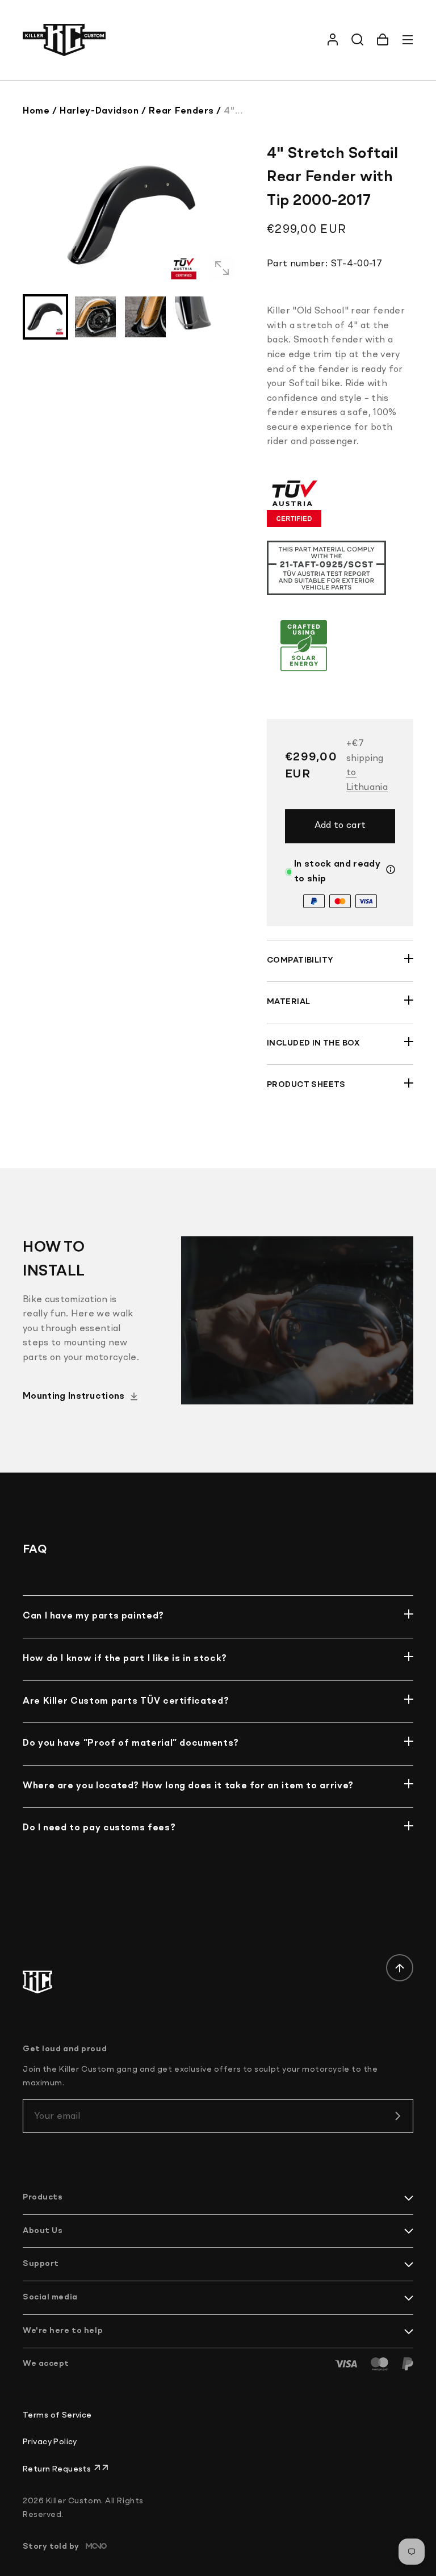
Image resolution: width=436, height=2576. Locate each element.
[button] (383, 40)
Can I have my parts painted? (93, 1616)
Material (288, 1002)
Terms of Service (57, 2415)
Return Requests (58, 2469)
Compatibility (300, 960)
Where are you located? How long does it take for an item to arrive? (188, 1786)
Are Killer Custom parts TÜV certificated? (126, 1701)
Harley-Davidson (99, 111)
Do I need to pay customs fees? (99, 1828)
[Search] (358, 40)
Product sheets (306, 1085)
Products (43, 2197)
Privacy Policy (50, 2442)
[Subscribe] (397, 2116)
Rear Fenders (181, 111)
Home (36, 111)
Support (41, 2264)
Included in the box (313, 1043)
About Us (43, 2231)
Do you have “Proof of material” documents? (131, 1743)
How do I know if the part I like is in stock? (125, 1659)
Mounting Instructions (74, 1396)
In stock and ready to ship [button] (337, 872)
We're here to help (63, 2331)
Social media (50, 2297)
